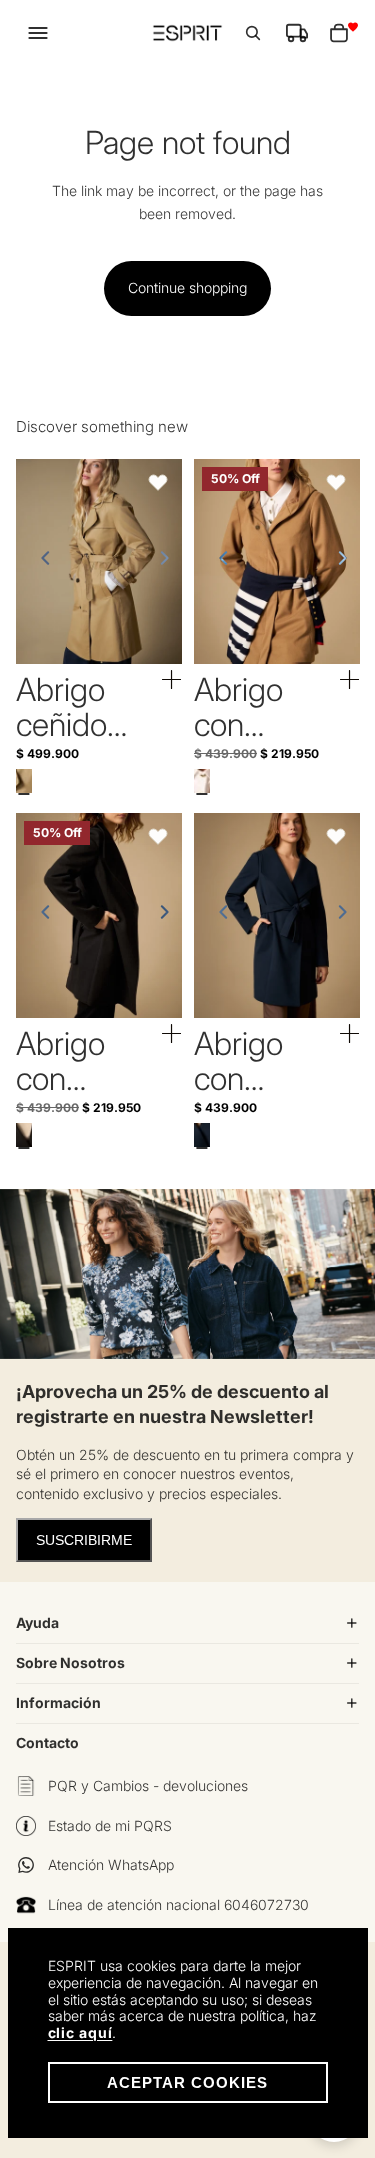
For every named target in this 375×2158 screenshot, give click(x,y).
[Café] (202, 781)
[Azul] (202, 1135)
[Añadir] (172, 681)
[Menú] (38, 33)
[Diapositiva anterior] (40, 562)
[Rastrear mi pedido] (297, 33)
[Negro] (24, 1135)
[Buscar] (253, 33)
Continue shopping (187, 287)
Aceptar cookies (187, 2082)
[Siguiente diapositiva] (158, 562)
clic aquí (80, 2032)
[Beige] (24, 781)
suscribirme (84, 1540)
